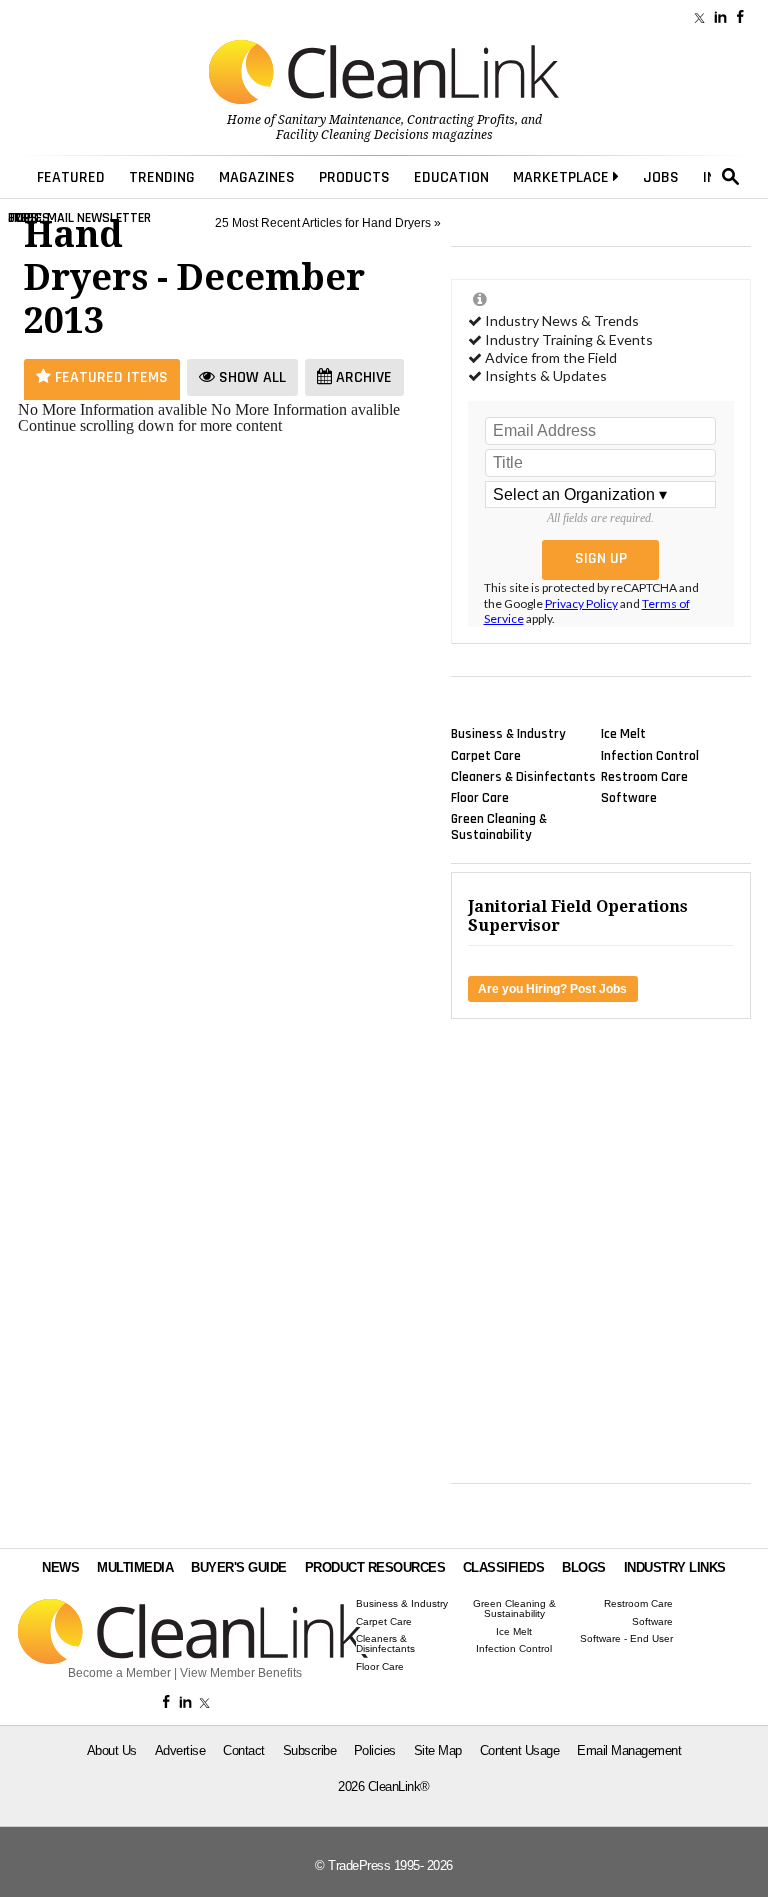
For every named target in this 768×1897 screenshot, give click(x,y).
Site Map (438, 1750)
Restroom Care (644, 776)
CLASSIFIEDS (504, 1567)
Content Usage (520, 1750)
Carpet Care (486, 755)
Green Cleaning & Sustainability (499, 827)
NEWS (60, 1567)
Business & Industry (508, 734)
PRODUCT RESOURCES (375, 1567)
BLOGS (584, 1567)
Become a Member (119, 1673)
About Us (112, 1750)
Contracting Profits (461, 120)
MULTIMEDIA (135, 1567)
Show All (250, 377)
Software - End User (626, 1639)
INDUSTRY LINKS (675, 1567)
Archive (362, 377)
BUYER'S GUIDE (239, 1567)
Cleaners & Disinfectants (523, 776)
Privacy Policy (581, 603)
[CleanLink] (384, 74)
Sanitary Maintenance (339, 120)
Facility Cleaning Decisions (352, 135)
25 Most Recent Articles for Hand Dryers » (328, 223)
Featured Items (109, 377)
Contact (244, 1750)
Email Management (629, 1750)
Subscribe (310, 1750)
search (731, 177)
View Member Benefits (241, 1673)
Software (629, 798)
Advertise (180, 1750)
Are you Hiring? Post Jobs (552, 989)
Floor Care (480, 798)
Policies (375, 1750)
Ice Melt (623, 734)
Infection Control (650, 755)
